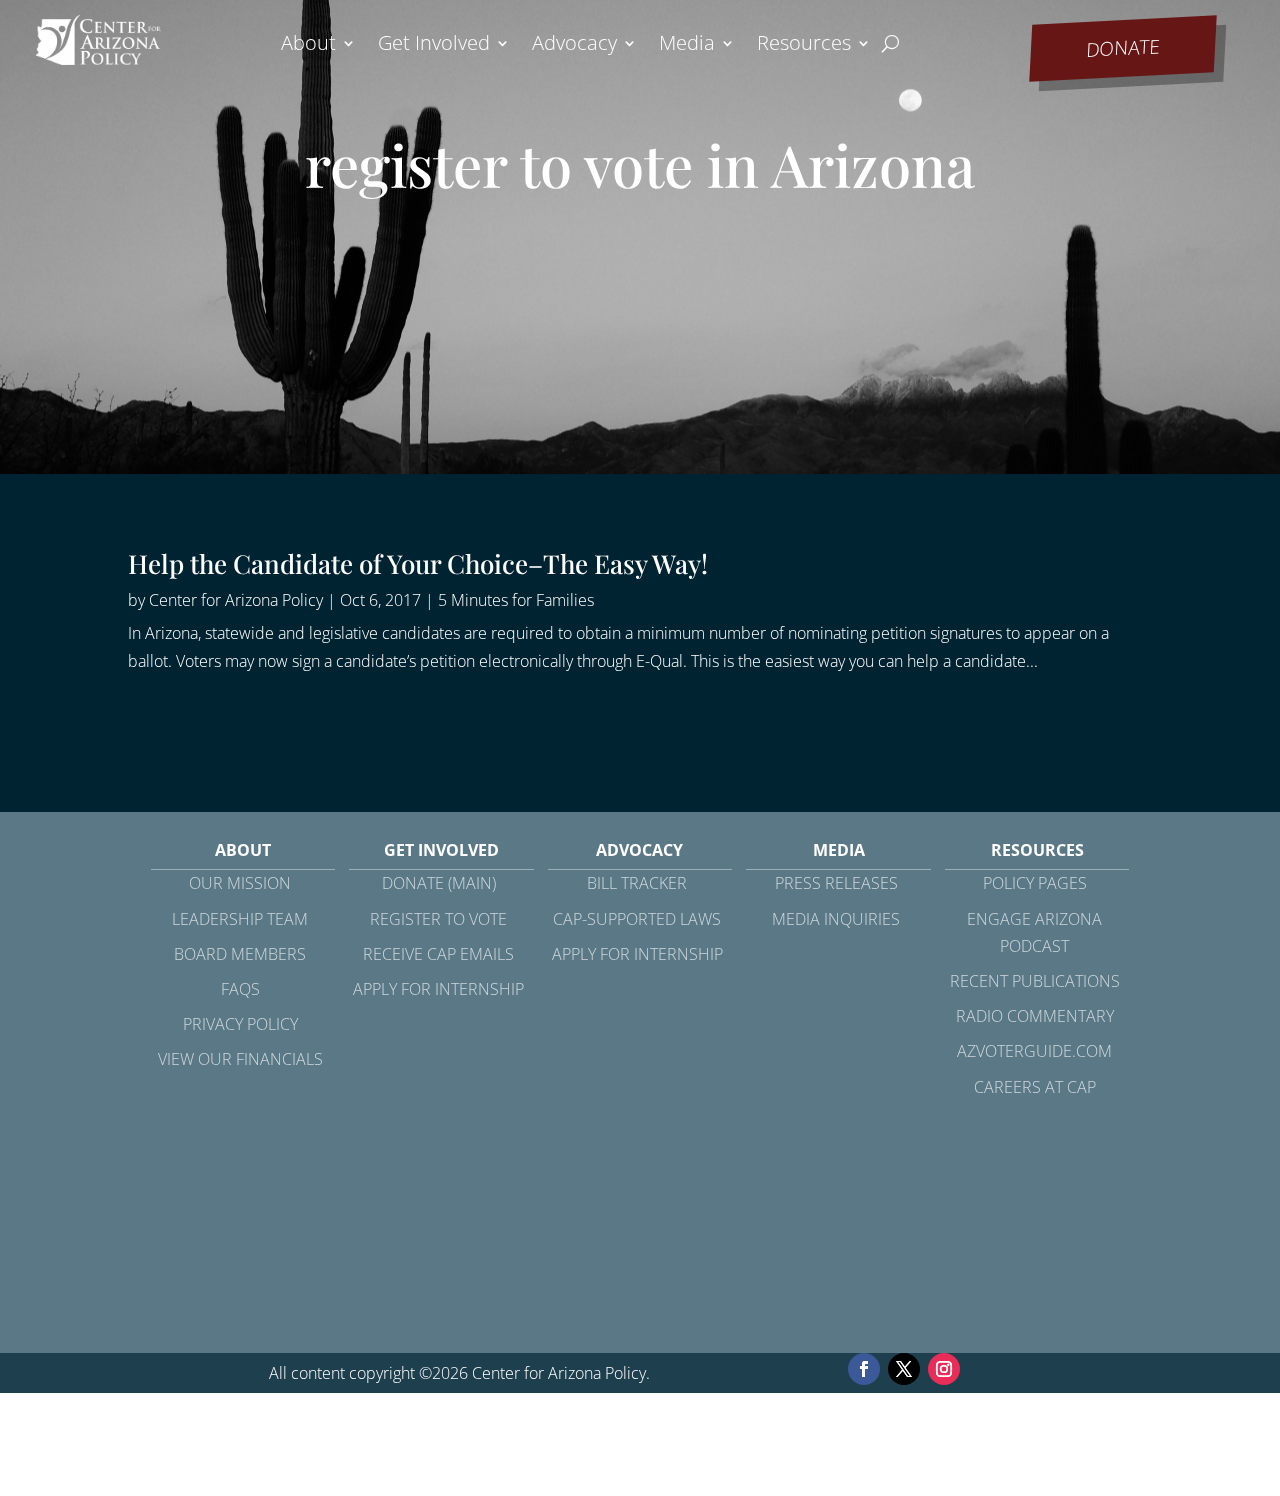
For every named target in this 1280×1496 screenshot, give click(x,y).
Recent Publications (1035, 981)
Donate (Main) (439, 883)
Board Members (240, 954)
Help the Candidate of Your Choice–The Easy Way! (418, 563)
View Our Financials (240, 1059)
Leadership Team (240, 919)
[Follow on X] (904, 1369)
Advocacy (574, 46)
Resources (804, 46)
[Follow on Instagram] (944, 1369)
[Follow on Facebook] (864, 1369)
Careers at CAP (1035, 1087)
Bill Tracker (637, 883)
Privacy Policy (240, 1024)
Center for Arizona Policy (236, 600)
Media (687, 46)
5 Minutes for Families (516, 600)
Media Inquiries (836, 919)
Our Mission (240, 883)
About (308, 46)
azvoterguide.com (1034, 1051)
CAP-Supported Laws (637, 919)
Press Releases (836, 883)
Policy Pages (1035, 883)
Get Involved (434, 46)
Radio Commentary (1035, 1016)
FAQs (240, 989)
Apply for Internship (438, 989)
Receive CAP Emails (438, 954)
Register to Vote (438, 919)
